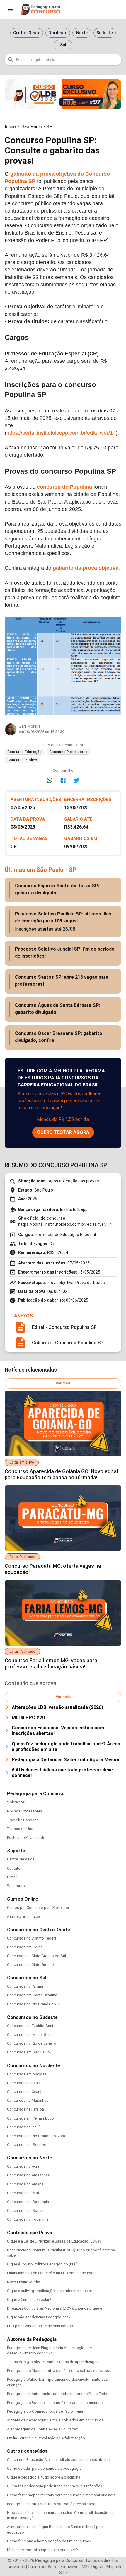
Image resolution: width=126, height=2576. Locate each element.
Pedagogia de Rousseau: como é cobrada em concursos (55, 2403)
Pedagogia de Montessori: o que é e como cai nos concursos (59, 2371)
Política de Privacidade (26, 1838)
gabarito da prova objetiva (86, 568)
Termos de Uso (20, 1829)
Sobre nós (16, 1802)
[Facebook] (63, 780)
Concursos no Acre (23, 2166)
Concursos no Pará (23, 2193)
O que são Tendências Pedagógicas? (39, 2317)
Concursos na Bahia (24, 2083)
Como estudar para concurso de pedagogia (44, 2468)
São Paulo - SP (37, 127)
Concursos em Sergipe (27, 2145)
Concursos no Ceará (24, 2092)
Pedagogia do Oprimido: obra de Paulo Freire (45, 2411)
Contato (14, 1868)
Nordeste (58, 33)
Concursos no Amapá (25, 2184)
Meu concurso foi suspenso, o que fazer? (42, 2550)
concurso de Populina (64, 487)
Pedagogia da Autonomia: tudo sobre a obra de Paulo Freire (58, 2394)
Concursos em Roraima (27, 2210)
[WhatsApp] (50, 780)
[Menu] (10, 9)
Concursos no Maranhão (28, 2100)
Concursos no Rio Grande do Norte (37, 2136)
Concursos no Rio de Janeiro (32, 2043)
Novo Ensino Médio (24, 2282)
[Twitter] (76, 780)
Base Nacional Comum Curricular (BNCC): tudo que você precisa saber (61, 2253)
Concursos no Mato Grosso (30, 1965)
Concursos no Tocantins (28, 2219)
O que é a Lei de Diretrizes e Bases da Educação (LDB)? (54, 2241)
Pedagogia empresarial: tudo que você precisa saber (52, 2504)
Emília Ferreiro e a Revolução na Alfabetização (46, 2438)
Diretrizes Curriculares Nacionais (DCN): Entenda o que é (55, 2308)
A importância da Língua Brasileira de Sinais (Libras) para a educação (57, 2529)
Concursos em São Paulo (28, 2052)
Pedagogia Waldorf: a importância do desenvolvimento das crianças (57, 2382)
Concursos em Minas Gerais (31, 2035)
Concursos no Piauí (23, 2127)
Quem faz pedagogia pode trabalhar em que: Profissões (55, 2486)
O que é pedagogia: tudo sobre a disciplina (44, 2477)
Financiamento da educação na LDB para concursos (51, 2273)
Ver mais (63, 1383)
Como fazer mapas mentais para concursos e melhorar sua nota (61, 2495)
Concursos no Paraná (25, 1986)
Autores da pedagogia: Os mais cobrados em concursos (55, 2420)
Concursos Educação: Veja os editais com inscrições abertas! (59, 2460)
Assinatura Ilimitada (24, 1916)
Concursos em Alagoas (27, 2074)
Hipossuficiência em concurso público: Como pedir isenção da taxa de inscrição (60, 2515)
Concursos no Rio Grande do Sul (35, 2004)
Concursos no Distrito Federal (32, 1938)
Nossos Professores (25, 1811)
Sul (63, 45)
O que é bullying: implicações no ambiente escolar (50, 2291)
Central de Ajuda (21, 1859)
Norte (82, 33)
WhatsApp (16, 1886)
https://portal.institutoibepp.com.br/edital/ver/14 (61, 433)
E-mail (12, 1877)
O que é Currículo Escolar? (29, 2299)
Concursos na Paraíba (25, 2109)
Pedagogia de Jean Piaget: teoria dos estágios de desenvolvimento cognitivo (49, 2350)
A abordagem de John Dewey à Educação (43, 2429)
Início (10, 127)
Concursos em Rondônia (28, 2202)
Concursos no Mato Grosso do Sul (36, 1956)
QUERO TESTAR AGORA (63, 1132)
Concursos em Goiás (25, 1947)
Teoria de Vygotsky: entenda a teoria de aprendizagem (53, 2362)
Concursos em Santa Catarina (32, 1995)
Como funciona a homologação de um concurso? (49, 2541)
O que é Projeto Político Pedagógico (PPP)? (43, 2264)
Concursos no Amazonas (28, 2175)
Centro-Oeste (27, 33)
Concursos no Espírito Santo (31, 2026)
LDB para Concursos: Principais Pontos (40, 2326)
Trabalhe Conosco (23, 1820)
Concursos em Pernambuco (30, 2118)
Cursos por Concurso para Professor (38, 1907)
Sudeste (105, 33)
